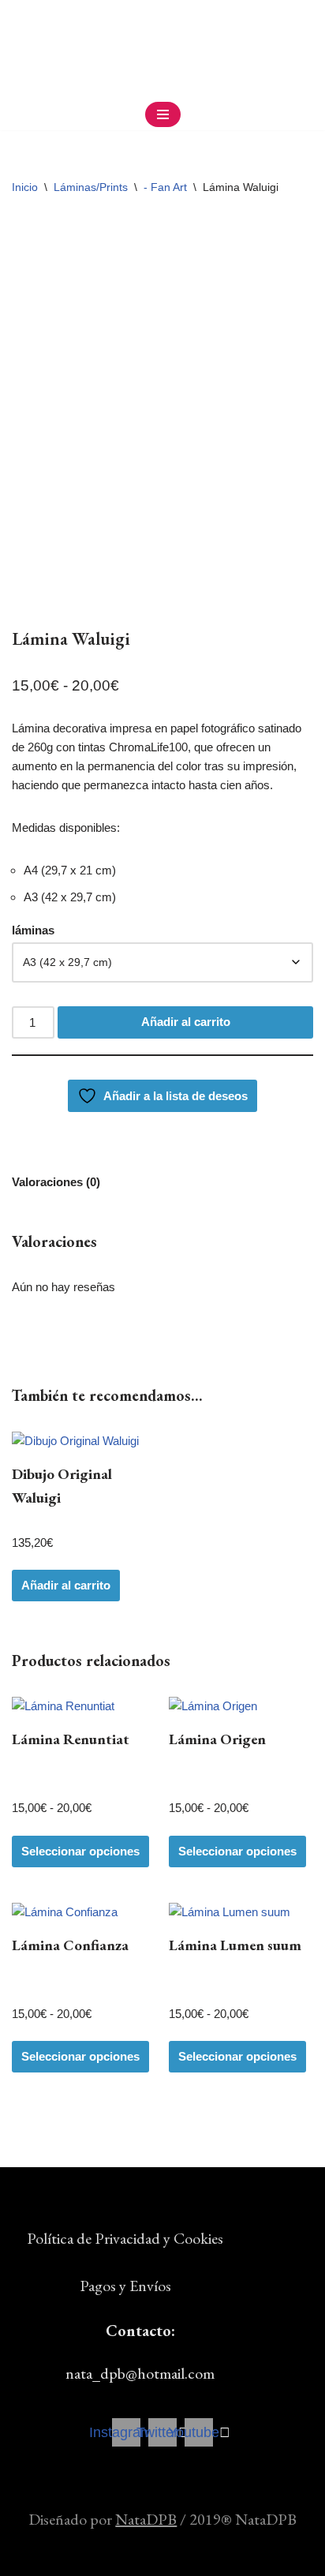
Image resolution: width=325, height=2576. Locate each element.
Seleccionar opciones (80, 1851)
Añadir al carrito (186, 1022)
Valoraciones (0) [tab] (56, 1182)
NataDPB (146, 2519)
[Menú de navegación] (163, 114)
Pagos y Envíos (125, 2286)
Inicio (25, 187)
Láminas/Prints (91, 187)
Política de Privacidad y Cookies (125, 2238)
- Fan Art (165, 187)
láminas (33, 930)
